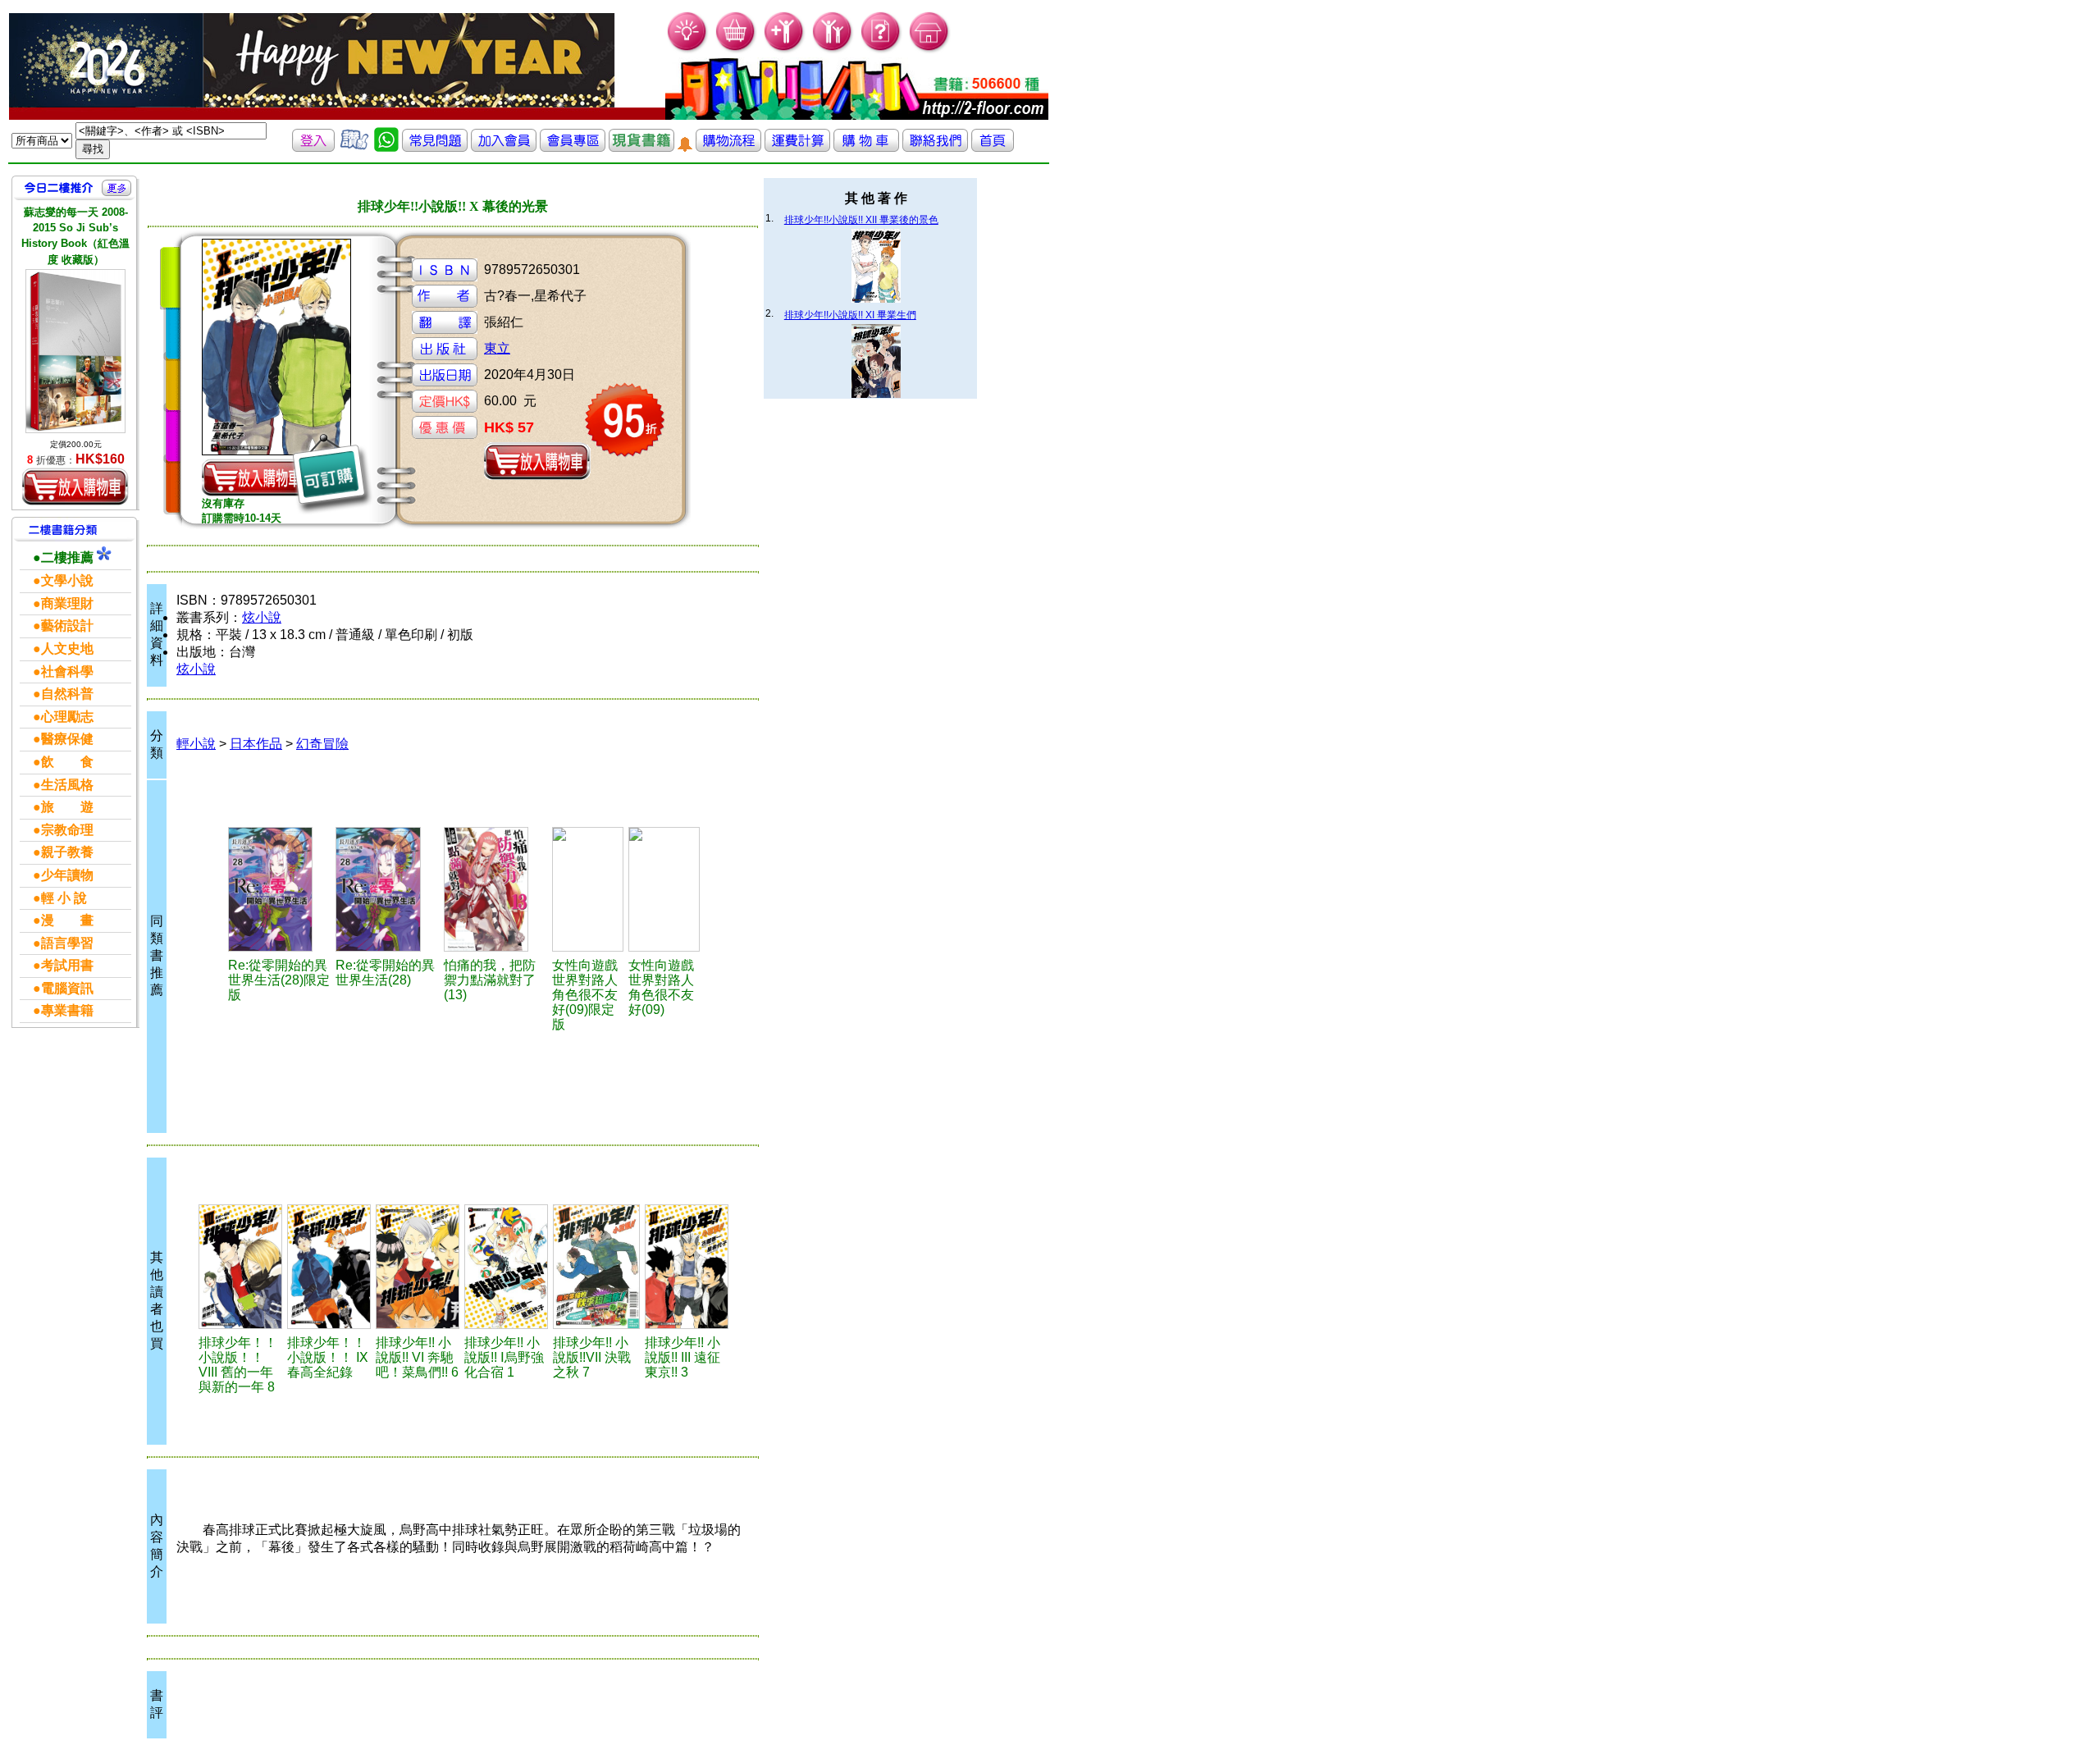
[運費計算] (797, 147)
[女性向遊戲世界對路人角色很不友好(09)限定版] (588, 889)
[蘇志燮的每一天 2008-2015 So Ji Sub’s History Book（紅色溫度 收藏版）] (75, 351)
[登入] (313, 147)
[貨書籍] (641, 147)
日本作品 (256, 744)
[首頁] (930, 50)
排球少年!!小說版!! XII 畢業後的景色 (861, 220)
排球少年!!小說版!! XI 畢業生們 (850, 315)
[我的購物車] (736, 50)
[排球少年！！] (240, 1267)
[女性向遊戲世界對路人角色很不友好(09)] (664, 889)
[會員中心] (833, 50)
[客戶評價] (354, 147)
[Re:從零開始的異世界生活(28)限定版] (280, 889)
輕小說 (196, 744)
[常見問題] (881, 50)
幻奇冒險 (322, 744)
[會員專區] (573, 147)
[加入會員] (785, 50)
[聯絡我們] (935, 147)
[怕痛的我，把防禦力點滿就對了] (495, 889)
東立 (497, 348)
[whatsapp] (386, 147)
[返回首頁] (993, 147)
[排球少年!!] (418, 1267)
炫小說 (262, 617)
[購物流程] (728, 147)
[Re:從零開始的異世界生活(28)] (387, 889)
